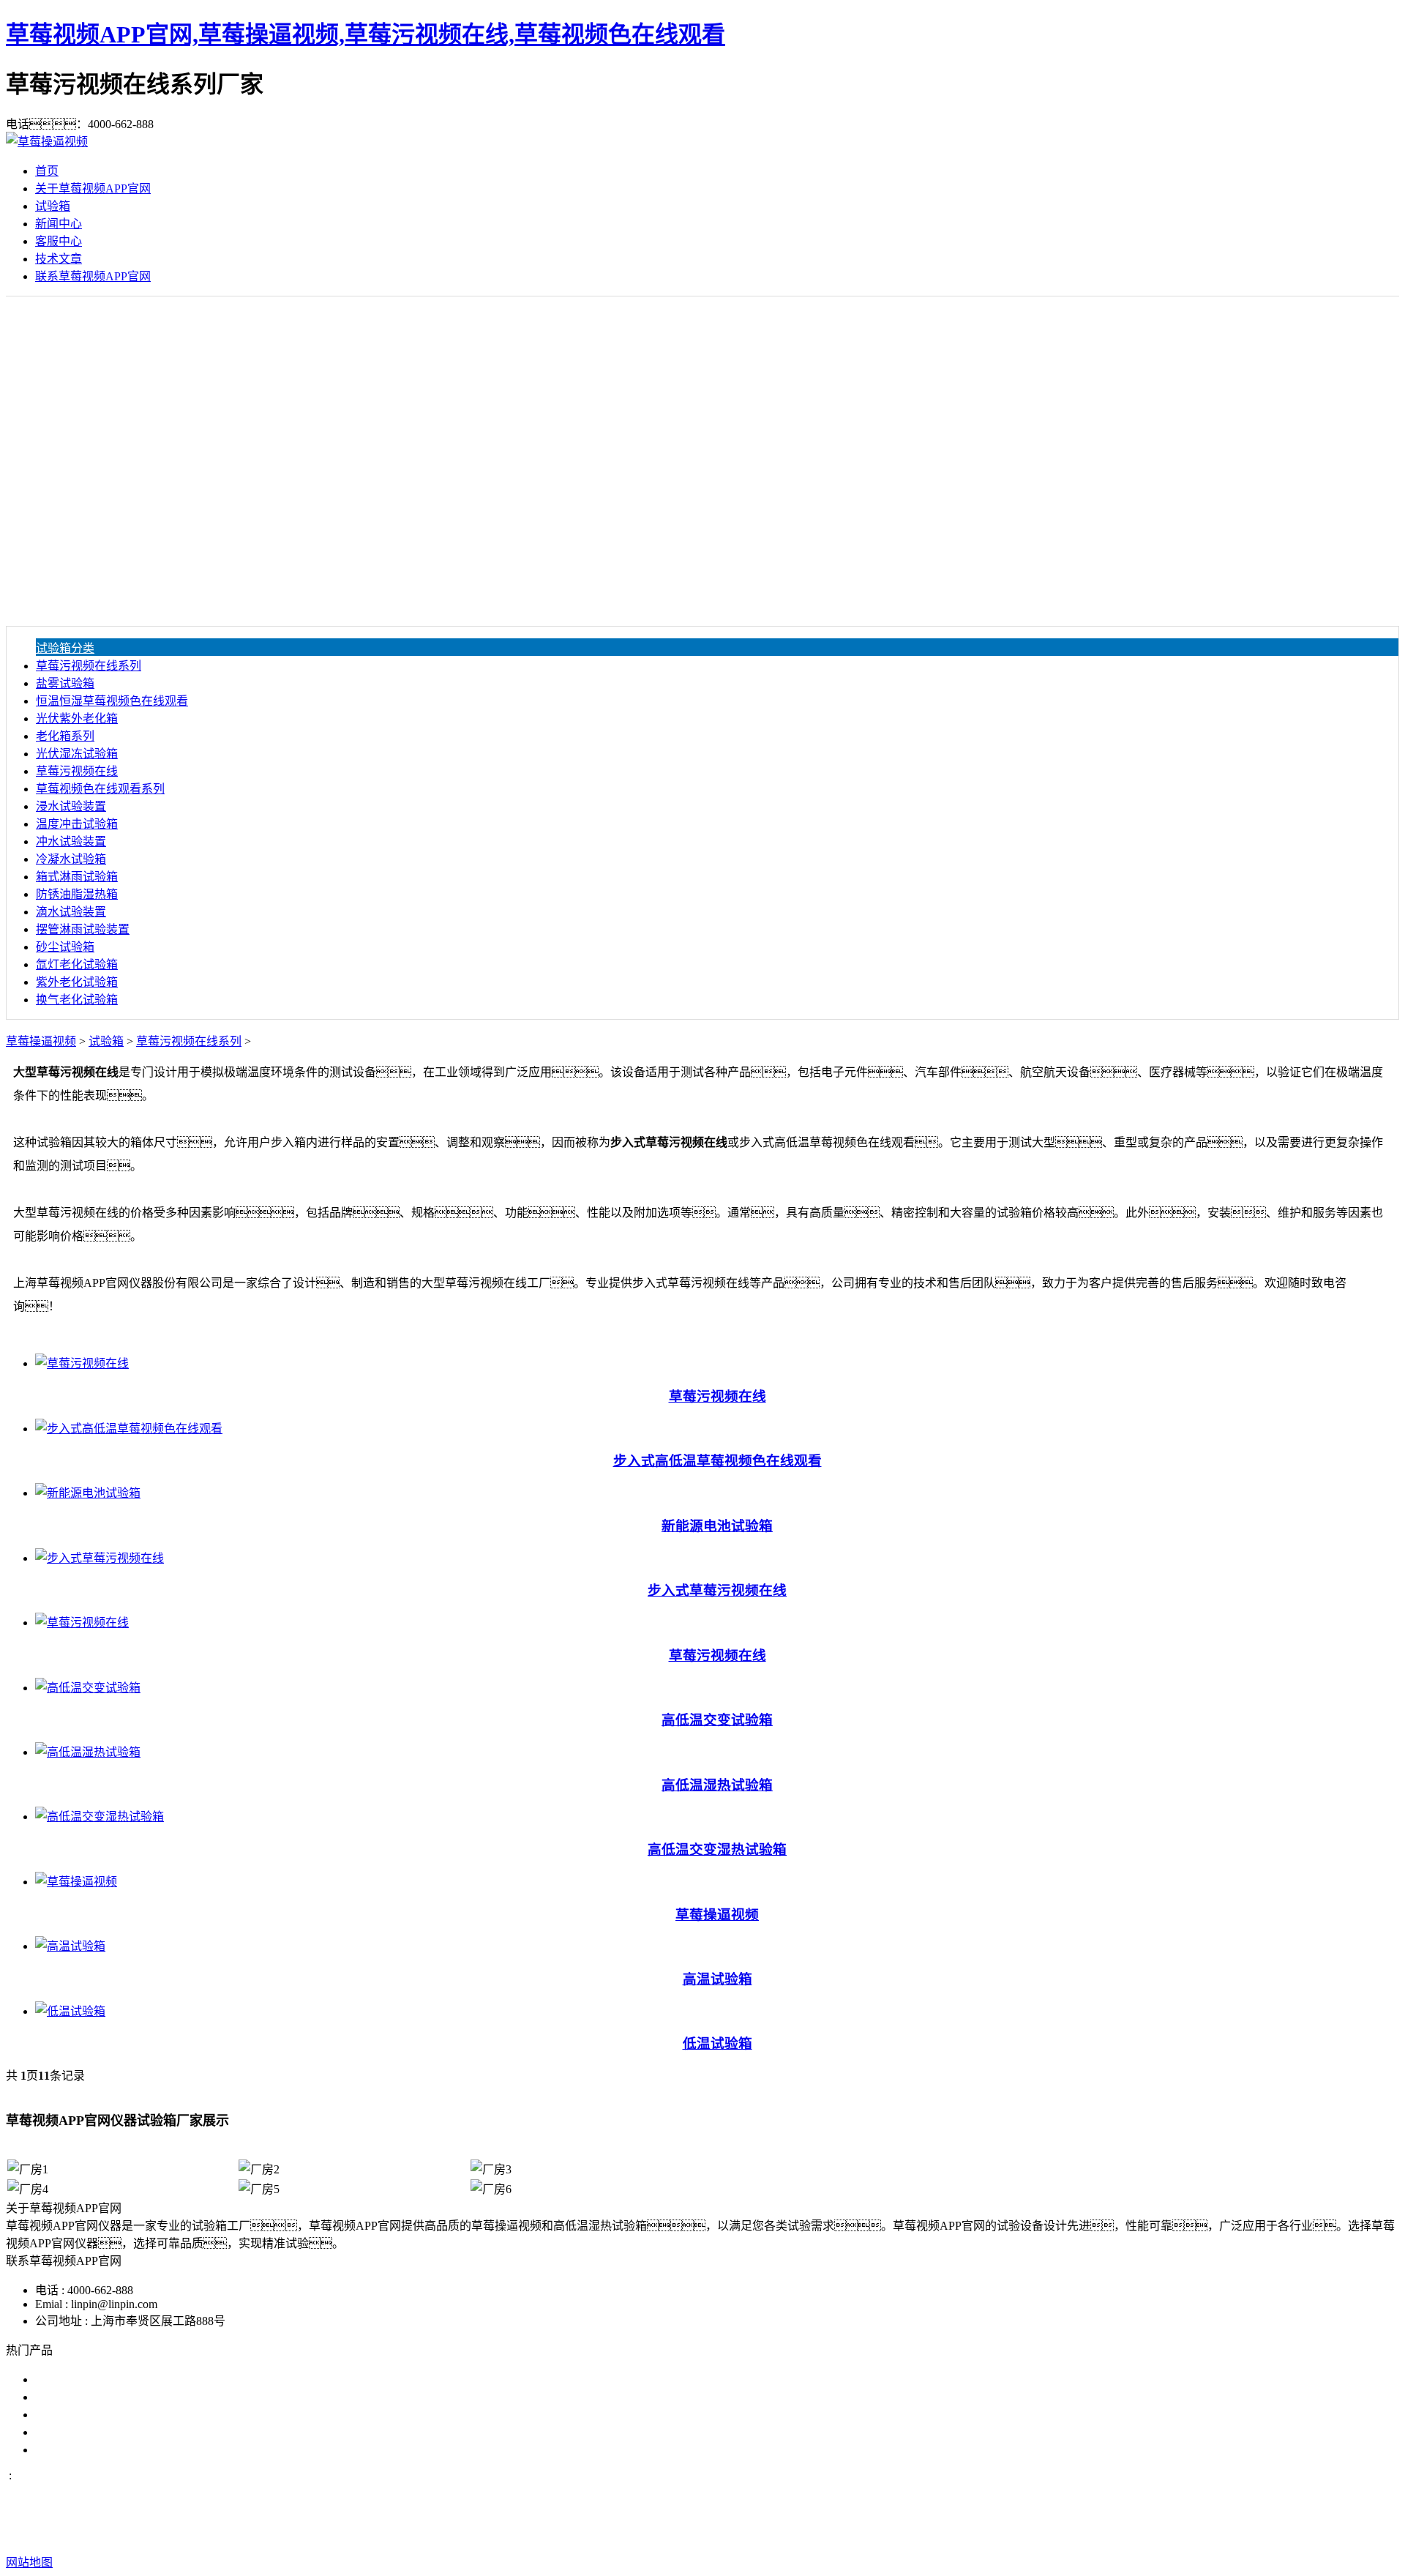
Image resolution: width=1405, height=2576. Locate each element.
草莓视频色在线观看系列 (100, 789)
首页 (47, 171)
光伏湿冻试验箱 (77, 754)
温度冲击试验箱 (77, 824)
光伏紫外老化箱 (77, 718)
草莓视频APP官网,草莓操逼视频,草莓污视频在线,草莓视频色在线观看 (366, 34)
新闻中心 (59, 224)
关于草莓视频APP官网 (93, 188)
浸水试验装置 (71, 806)
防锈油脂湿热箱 (77, 894)
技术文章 (59, 259)
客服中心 (59, 241)
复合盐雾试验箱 (76, 2415)
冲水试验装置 (71, 841)
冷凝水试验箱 (71, 859)
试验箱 (53, 206)
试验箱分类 (65, 648)
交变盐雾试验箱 (76, 2397)
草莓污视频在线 (77, 771)
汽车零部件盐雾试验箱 (94, 2432)
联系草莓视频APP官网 (93, 276)
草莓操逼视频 (41, 1041)
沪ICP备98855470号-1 (953, 2533)
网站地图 (790, 2533)
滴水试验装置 (71, 912)
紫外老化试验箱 (77, 982)
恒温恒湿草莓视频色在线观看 (112, 701)
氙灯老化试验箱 (77, 964)
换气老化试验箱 (77, 1000)
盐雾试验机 (64, 2379)
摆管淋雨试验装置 (83, 929)
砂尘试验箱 (65, 947)
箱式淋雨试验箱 (77, 877)
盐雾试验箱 (65, 683)
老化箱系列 (65, 736)
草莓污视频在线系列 (89, 666)
